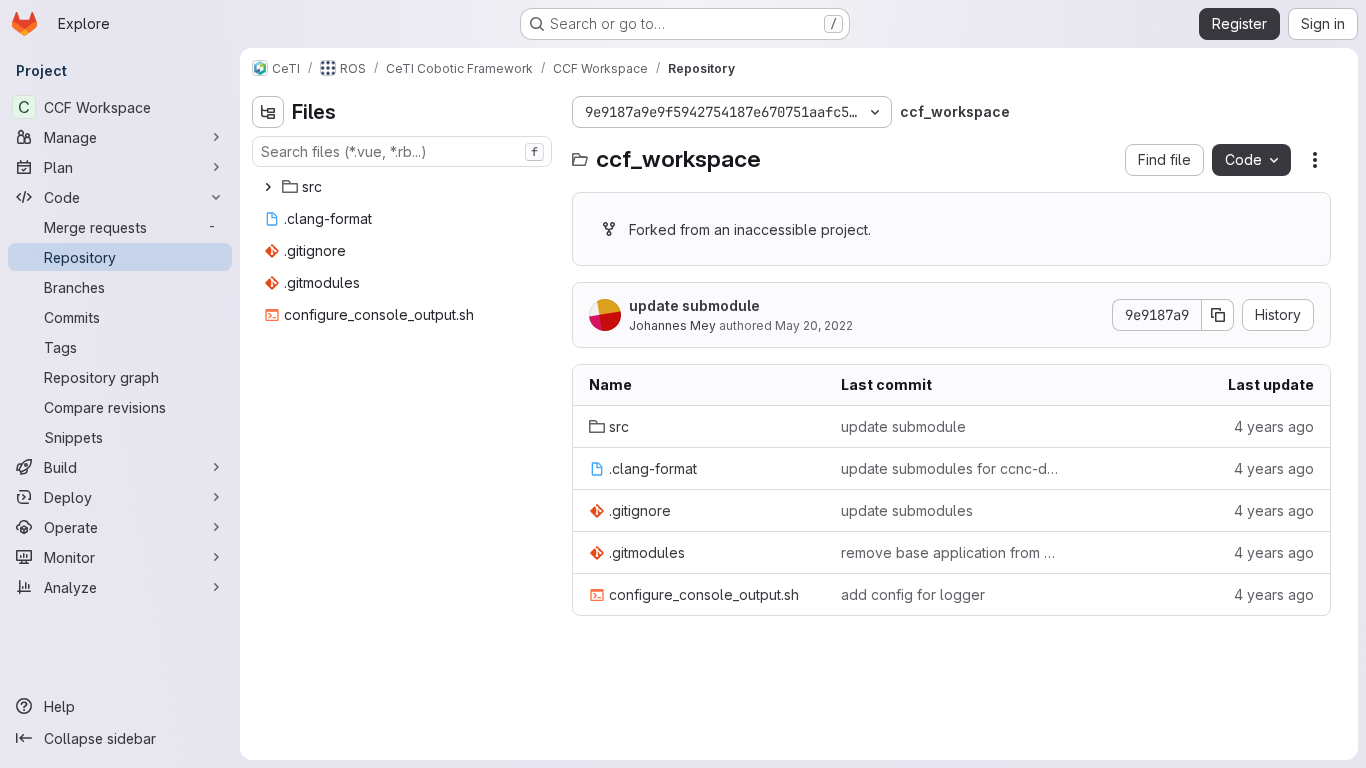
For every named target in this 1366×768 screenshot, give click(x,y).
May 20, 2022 (814, 325)
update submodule (694, 305)
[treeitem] (404, 187)
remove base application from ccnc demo (951, 552)
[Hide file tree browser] (268, 112)
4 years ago (1274, 426)
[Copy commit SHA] (1218, 315)
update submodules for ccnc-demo (951, 468)
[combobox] (402, 151)
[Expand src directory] (268, 187)
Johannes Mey (672, 325)
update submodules (907, 510)
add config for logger (913, 594)
